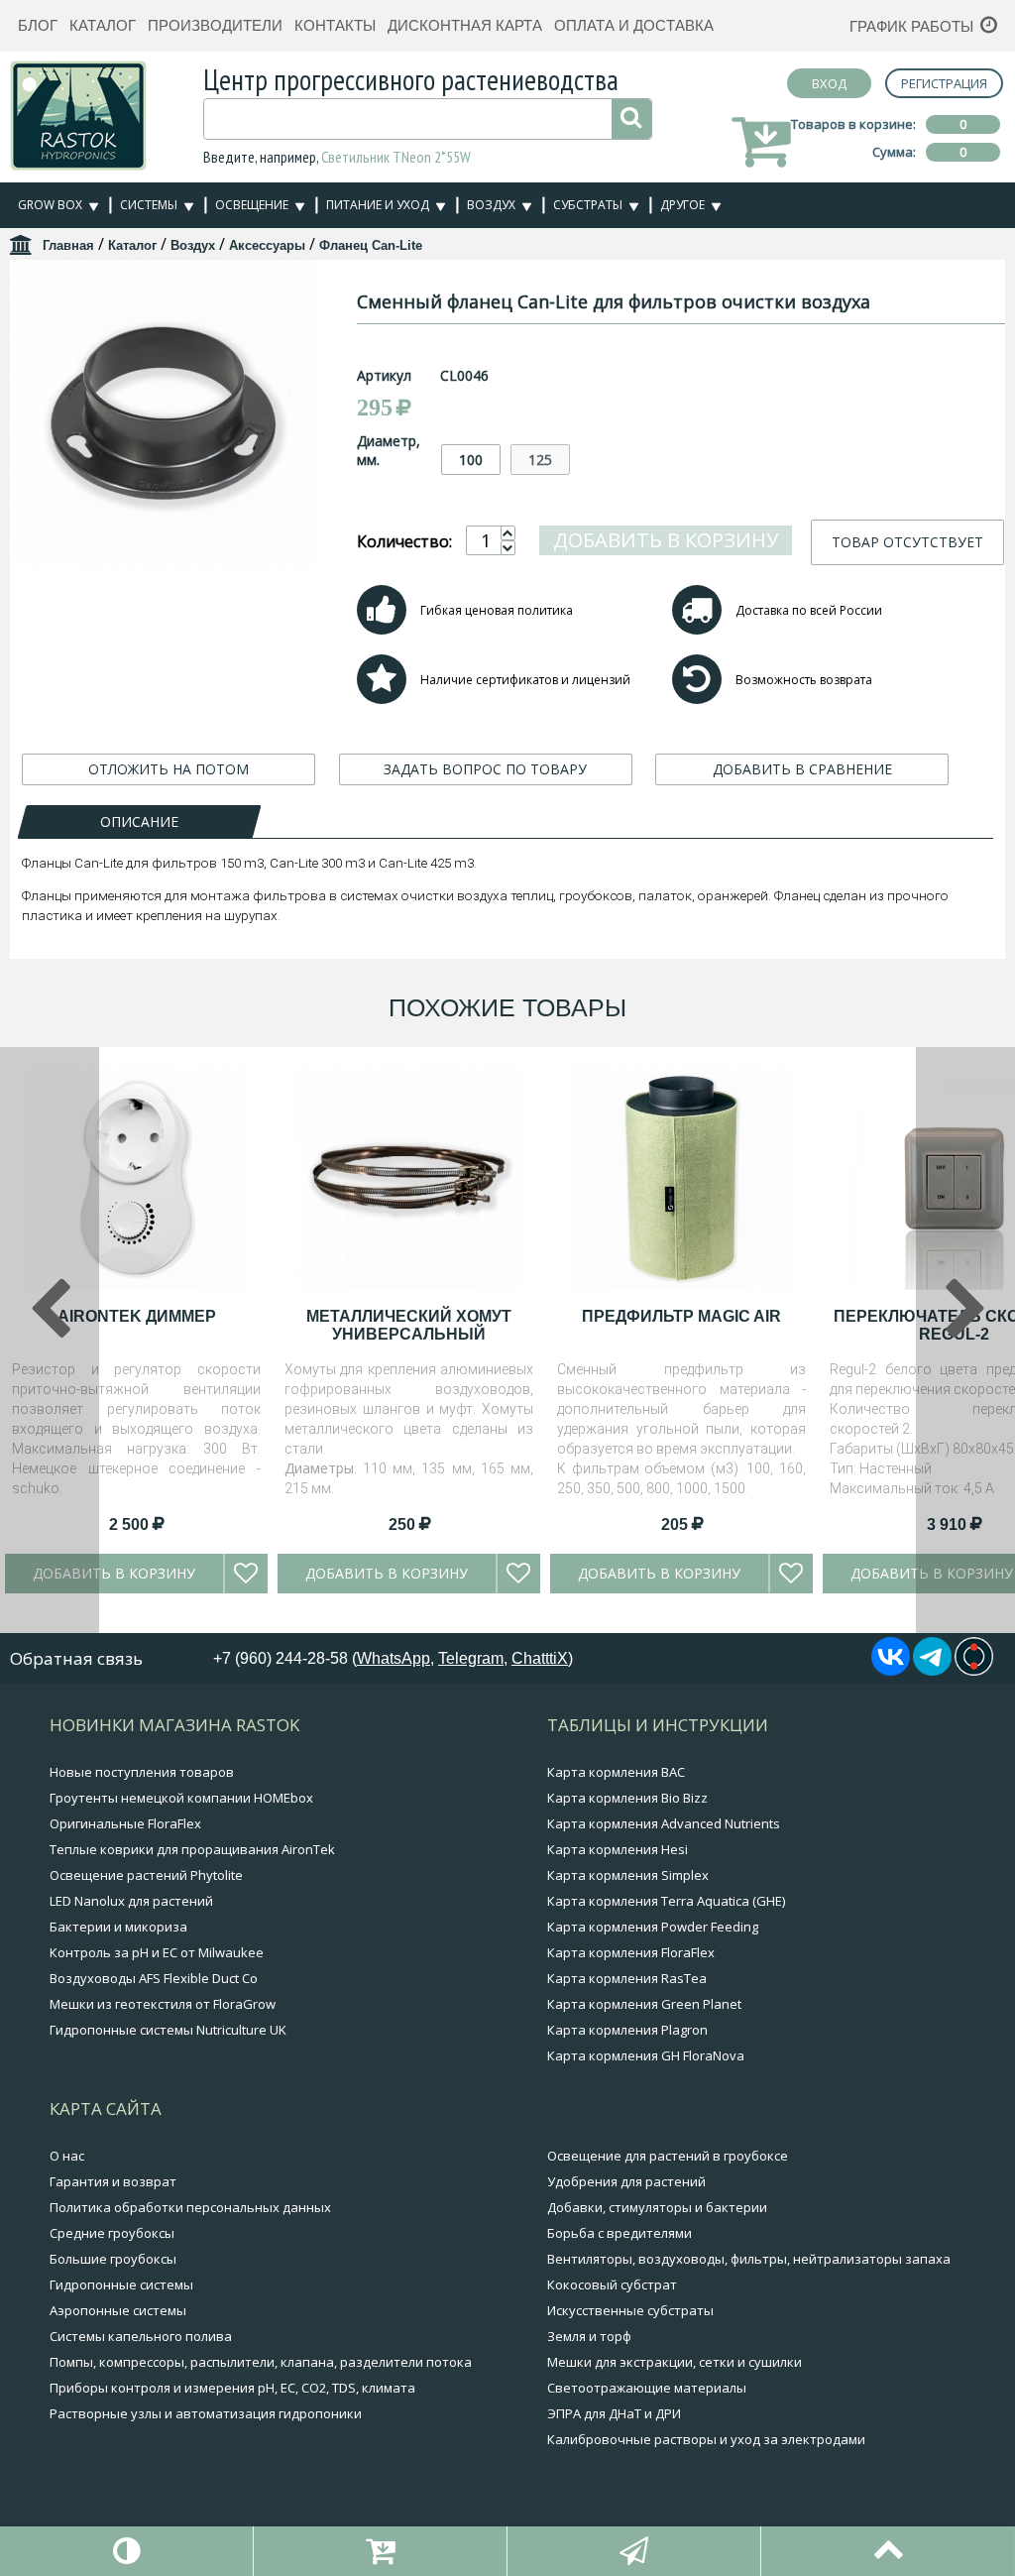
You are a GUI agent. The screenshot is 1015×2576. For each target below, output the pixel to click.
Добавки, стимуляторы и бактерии (657, 2207)
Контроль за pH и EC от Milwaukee (157, 1952)
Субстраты (588, 205)
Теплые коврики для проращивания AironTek (192, 1849)
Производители (215, 25)
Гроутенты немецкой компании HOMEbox (181, 1798)
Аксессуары (267, 245)
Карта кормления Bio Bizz (627, 1798)
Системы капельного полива (141, 2336)
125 (540, 460)
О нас (67, 2156)
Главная (68, 245)
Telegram (471, 1658)
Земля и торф (589, 2336)
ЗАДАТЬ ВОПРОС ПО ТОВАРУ (485, 769)
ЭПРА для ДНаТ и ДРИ (614, 2413)
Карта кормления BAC (616, 1772)
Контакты (335, 25)
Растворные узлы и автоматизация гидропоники (206, 2413)
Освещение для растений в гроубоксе (668, 2156)
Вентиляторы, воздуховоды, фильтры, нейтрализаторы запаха (749, 2259)
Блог (38, 25)
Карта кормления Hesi (618, 1849)
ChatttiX (540, 1658)
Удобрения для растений (626, 2181)
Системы (149, 205)
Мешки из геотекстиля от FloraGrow (163, 2004)
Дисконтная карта (465, 25)
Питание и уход (378, 205)
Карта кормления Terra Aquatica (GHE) (666, 1901)
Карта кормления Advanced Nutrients (664, 1823)
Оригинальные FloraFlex (125, 1823)
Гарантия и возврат (113, 2181)
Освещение (252, 205)
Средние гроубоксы (112, 2233)
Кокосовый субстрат (612, 2284)
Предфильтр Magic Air (681, 1316)
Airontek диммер (137, 1316)
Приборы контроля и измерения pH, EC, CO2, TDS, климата (232, 2388)
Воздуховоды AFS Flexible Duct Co (154, 1978)
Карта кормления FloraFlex (631, 1952)
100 (471, 460)
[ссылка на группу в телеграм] (932, 1670)
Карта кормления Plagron (627, 2030)
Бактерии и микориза (118, 1927)
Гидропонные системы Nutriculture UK (168, 2030)
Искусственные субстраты (630, 2310)
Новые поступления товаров (142, 1772)
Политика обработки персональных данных (190, 2207)
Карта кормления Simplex (628, 1875)
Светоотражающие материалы (647, 2388)
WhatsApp (394, 1658)
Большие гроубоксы (113, 2259)
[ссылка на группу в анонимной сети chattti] (974, 1670)
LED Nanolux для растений (131, 1901)
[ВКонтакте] (891, 1670)
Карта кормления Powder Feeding (653, 1927)
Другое (682, 205)
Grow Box (50, 205)
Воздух (491, 205)
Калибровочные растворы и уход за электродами (706, 2439)
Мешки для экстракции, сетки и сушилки (675, 2362)
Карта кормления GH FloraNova (646, 2055)
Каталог (103, 25)
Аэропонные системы (118, 2310)
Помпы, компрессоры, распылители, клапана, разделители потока (261, 2362)
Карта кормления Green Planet (644, 2004)
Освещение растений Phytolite (146, 1875)
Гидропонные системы (121, 2284)
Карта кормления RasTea (627, 1978)
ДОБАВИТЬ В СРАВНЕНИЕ (802, 769)
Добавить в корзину (666, 540)
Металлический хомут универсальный (409, 1325)
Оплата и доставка (634, 25)
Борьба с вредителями (620, 2233)
